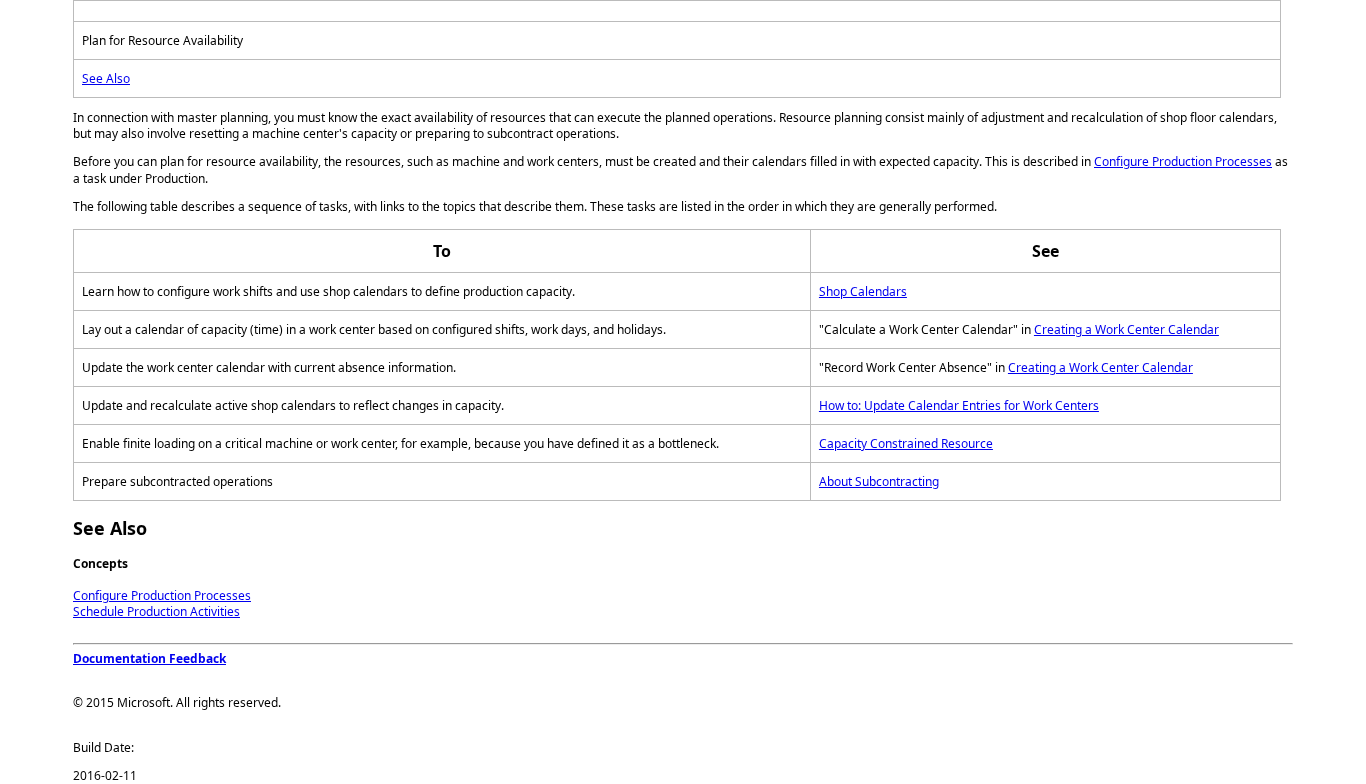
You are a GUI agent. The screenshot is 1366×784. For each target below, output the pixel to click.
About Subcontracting (879, 481)
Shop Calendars (863, 291)
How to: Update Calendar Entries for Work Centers (959, 405)
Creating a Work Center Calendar (1126, 329)
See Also (106, 78)
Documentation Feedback (149, 658)
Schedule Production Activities (156, 611)
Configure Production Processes (1183, 161)
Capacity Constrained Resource (906, 443)
